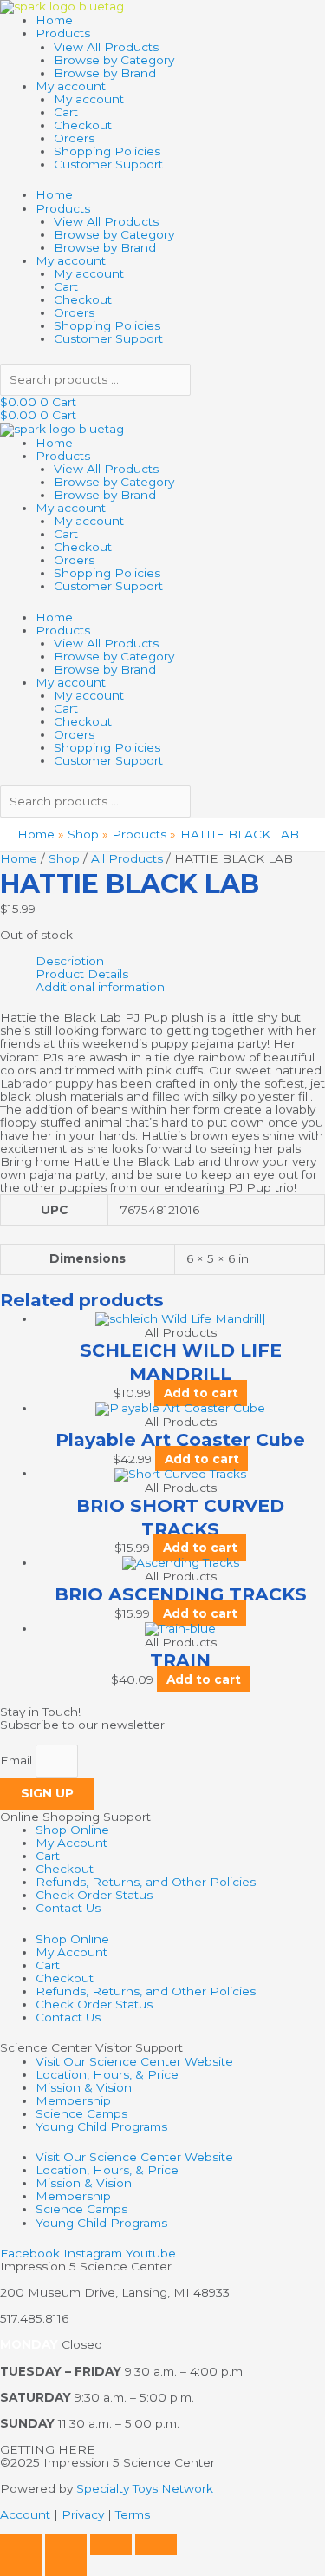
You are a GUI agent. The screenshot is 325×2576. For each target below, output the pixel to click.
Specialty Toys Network (145, 2488)
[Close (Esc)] (156, 2545)
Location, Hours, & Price (107, 2074)
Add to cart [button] (201, 1393)
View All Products (106, 47)
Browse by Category (114, 60)
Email (18, 1761)
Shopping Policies (107, 151)
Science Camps (81, 2113)
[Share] (111, 2545)
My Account (71, 1843)
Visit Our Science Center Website (134, 2061)
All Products (127, 858)
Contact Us (68, 1908)
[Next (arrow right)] (66, 2566)
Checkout (83, 125)
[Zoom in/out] (21, 2545)
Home (54, 20)
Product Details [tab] (82, 974)
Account (25, 2514)
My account (71, 86)
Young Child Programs (101, 2126)
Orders (74, 138)
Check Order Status (94, 1895)
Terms (133, 2514)
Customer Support (108, 164)
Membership (73, 2100)
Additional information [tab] (100, 987)
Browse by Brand (105, 73)
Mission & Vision (84, 2087)
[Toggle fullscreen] (66, 2545)
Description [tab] (70, 961)
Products (63, 33)
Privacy (83, 2514)
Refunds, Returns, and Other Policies (146, 1882)
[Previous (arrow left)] (21, 2566)
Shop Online (72, 1830)
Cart (66, 112)
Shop (64, 858)
